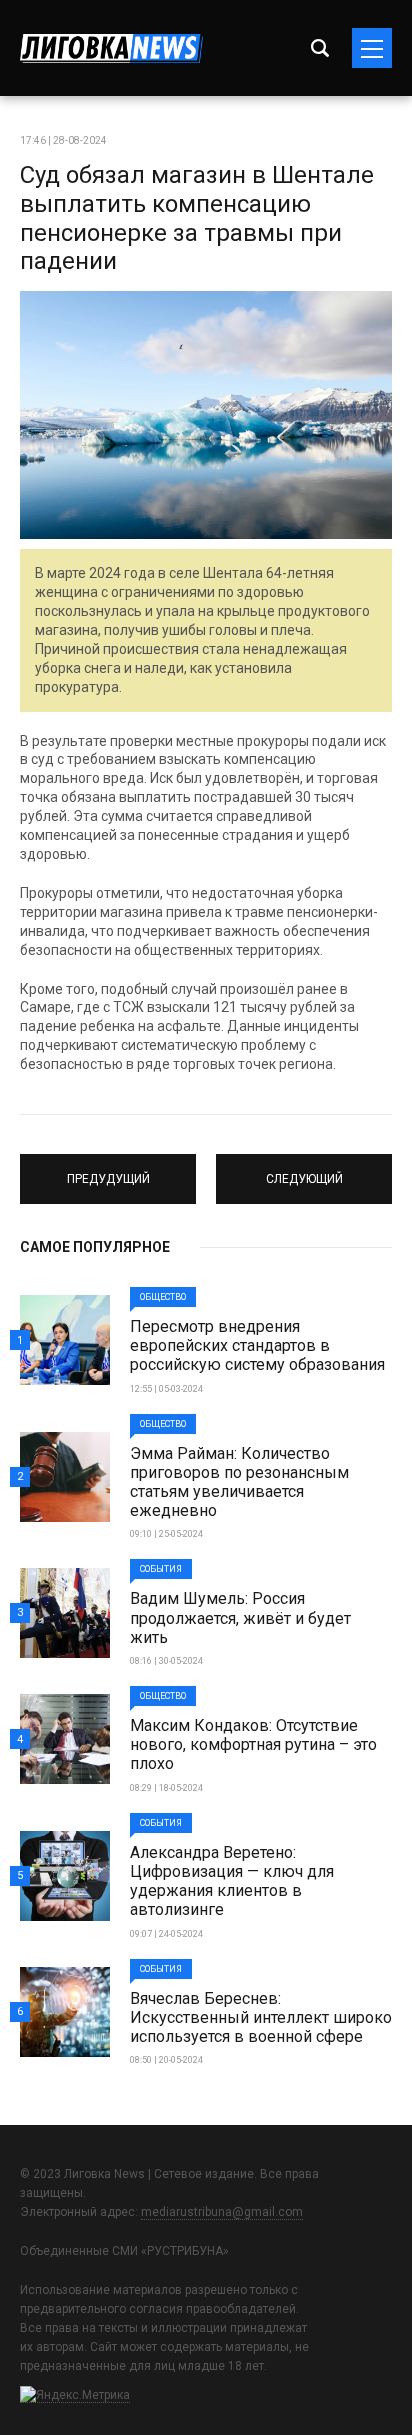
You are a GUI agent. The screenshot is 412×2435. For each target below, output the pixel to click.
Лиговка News (111, 48)
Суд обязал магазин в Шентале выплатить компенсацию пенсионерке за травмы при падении (197, 218)
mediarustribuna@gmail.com (222, 2212)
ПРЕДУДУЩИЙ (108, 1170)
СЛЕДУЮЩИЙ (304, 1170)
